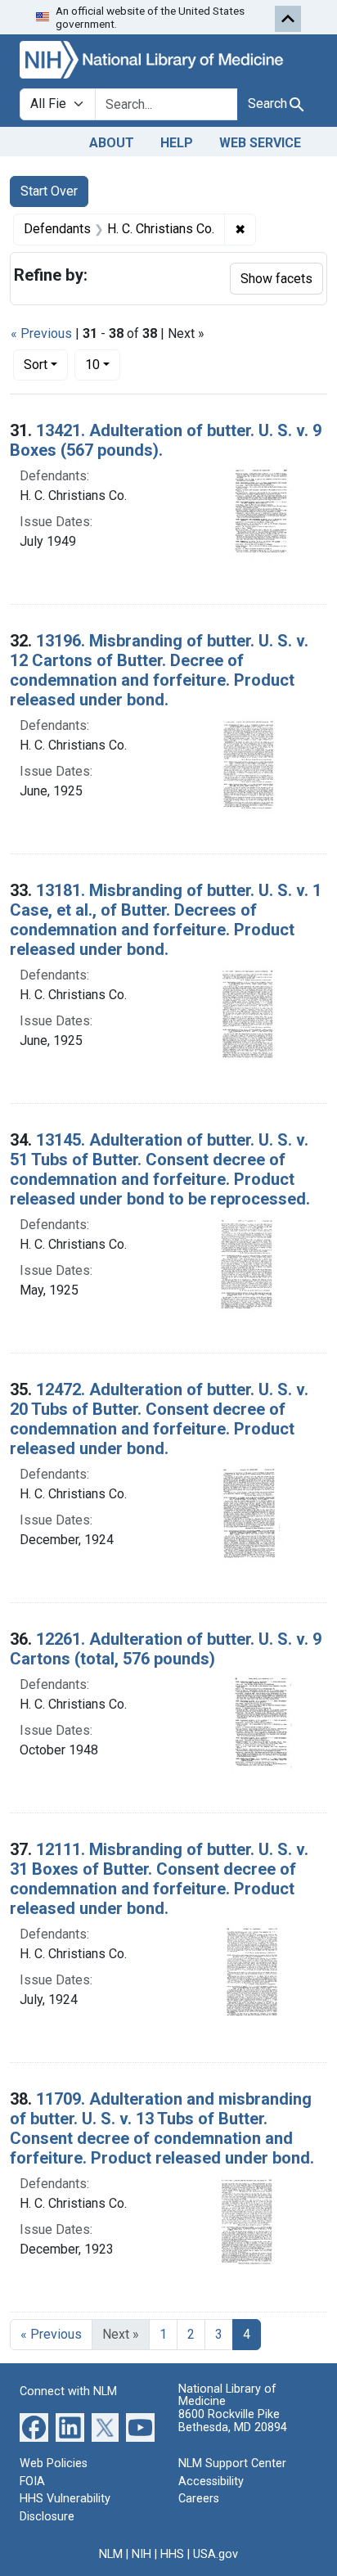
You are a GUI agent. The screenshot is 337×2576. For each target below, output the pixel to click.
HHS (172, 2554)
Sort (36, 365)
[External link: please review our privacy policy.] (34, 2427)
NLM (111, 2554)
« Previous (41, 333)
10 (103, 364)
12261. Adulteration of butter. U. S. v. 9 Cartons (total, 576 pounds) (166, 1649)
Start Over (49, 191)
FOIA (32, 2481)
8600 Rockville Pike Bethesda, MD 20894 (233, 2421)
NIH (142, 2554)
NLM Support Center (232, 2463)
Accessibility (211, 2481)
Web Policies (54, 2463)
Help (177, 143)
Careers (199, 2499)
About (112, 143)
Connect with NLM (68, 2391)
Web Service (260, 143)
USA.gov (216, 2554)
